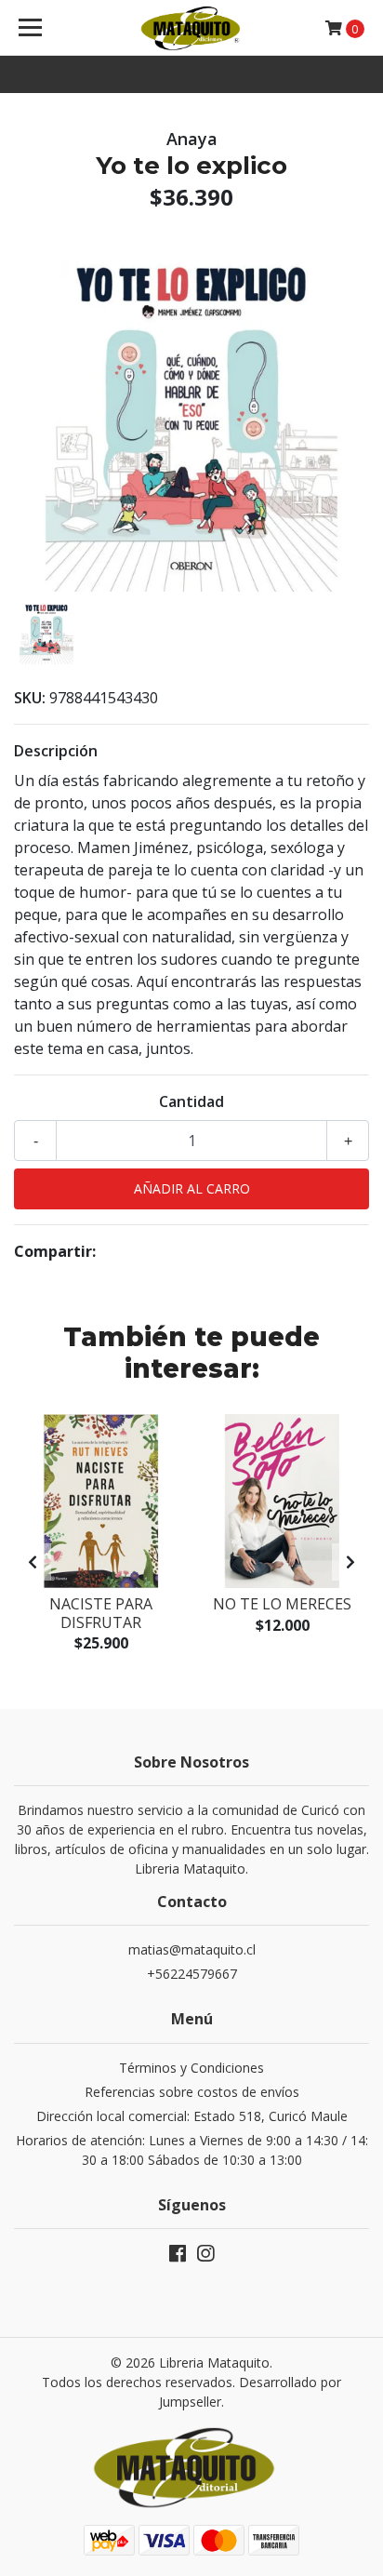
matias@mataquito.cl (192, 1949)
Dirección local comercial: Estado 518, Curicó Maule (192, 2116)
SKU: (30, 698)
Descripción (56, 751)
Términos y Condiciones (191, 2068)
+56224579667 (192, 1974)
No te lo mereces (282, 1604)
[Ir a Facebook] (178, 2257)
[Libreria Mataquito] (192, 28)
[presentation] (33, 1562)
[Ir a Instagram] (205, 2257)
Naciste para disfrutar (101, 1613)
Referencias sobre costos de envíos (192, 2092)
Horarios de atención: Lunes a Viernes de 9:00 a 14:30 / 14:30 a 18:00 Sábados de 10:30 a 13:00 (192, 2150)
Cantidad (191, 1101)
